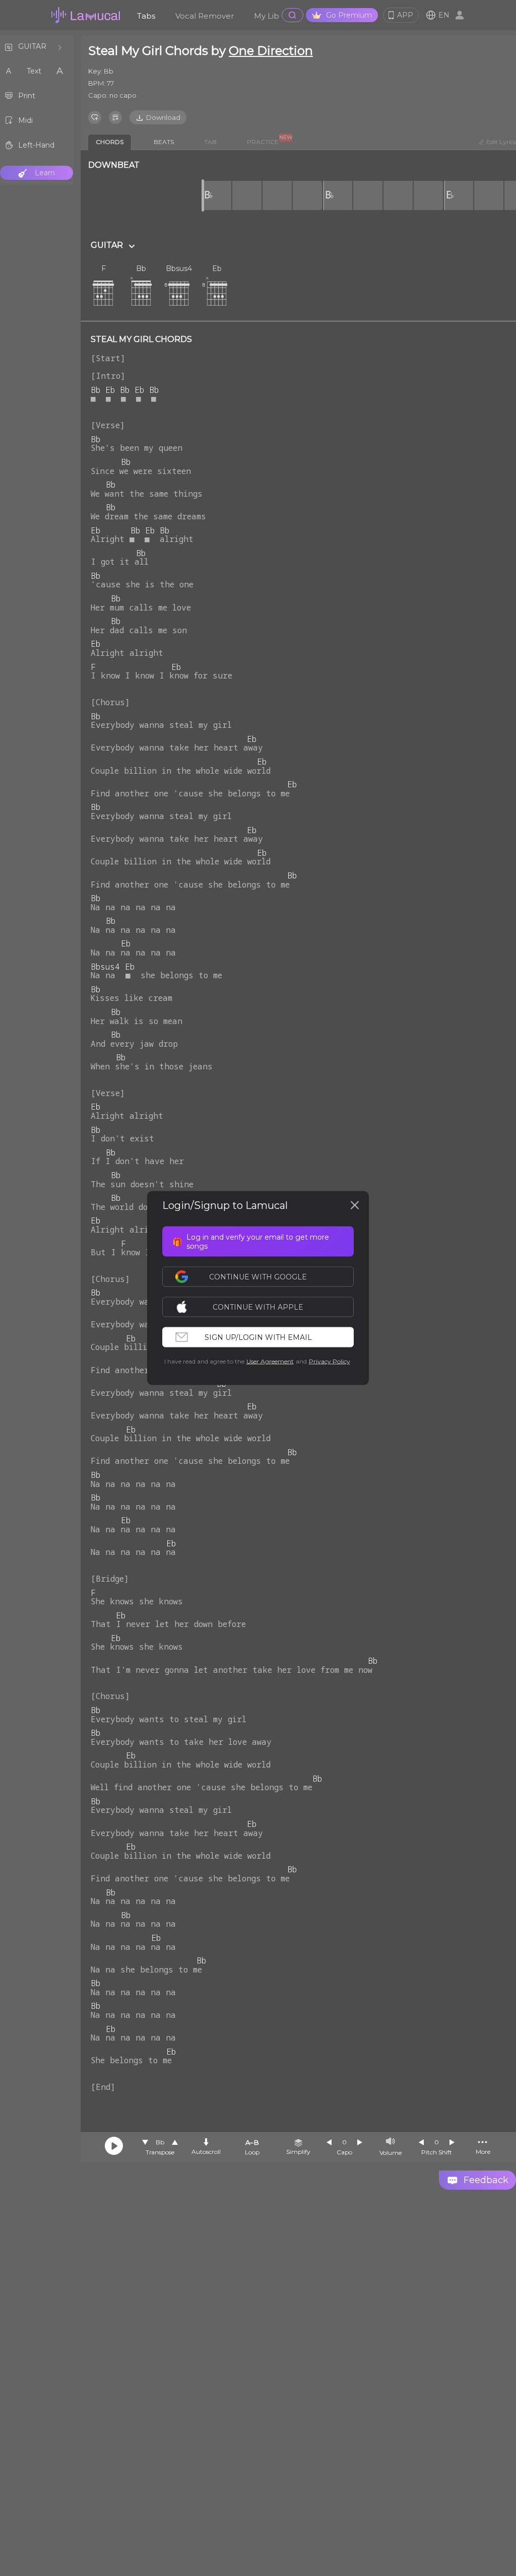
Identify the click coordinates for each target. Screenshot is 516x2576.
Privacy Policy (330, 1361)
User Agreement (270, 1361)
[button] (263, 1307)
